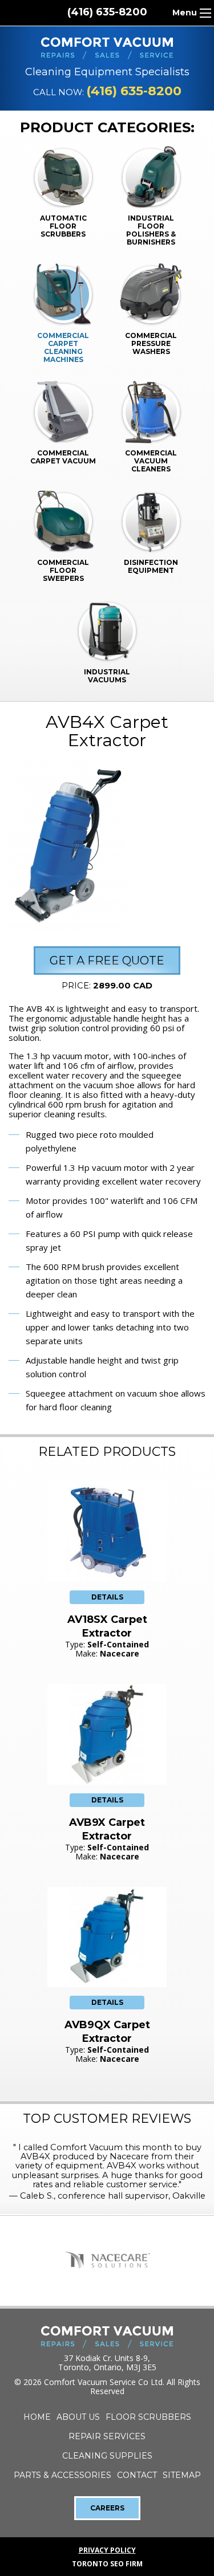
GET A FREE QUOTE (107, 961)
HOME (37, 2417)
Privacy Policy (107, 2550)
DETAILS (107, 1597)
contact (137, 2475)
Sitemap (182, 2475)
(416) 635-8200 (107, 12)
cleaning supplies (107, 2456)
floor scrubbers (148, 2417)
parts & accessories (62, 2475)
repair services (107, 2436)
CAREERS (107, 2508)
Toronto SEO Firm (107, 2564)
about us (78, 2417)
